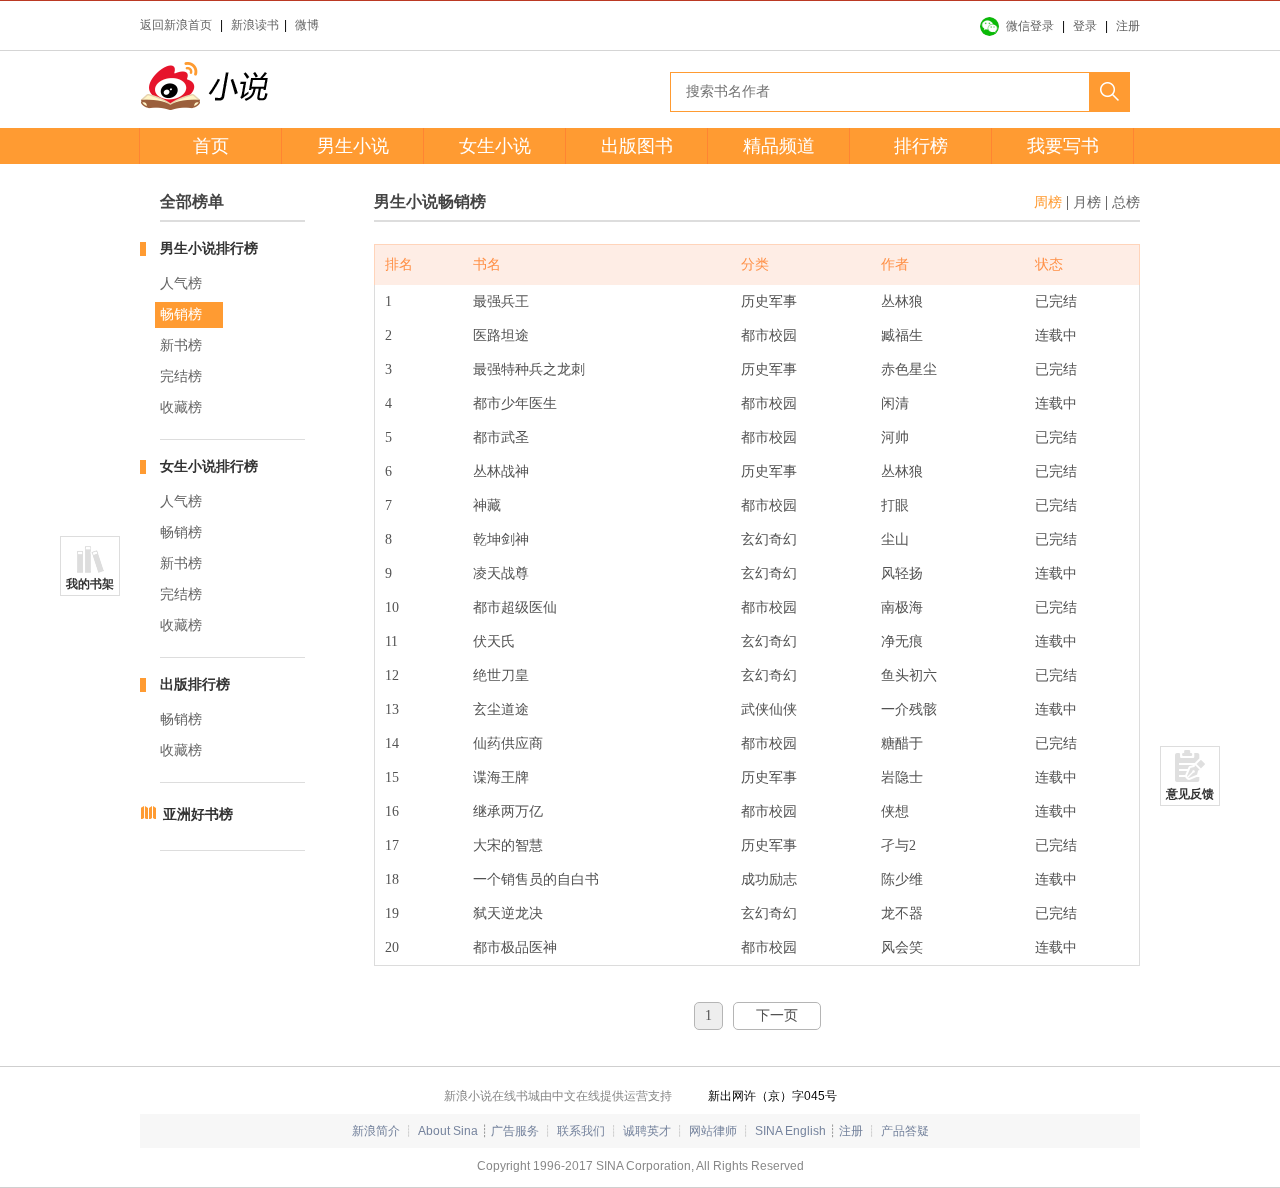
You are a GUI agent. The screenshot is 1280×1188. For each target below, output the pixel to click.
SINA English (790, 1131)
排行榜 (921, 146)
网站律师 (713, 1131)
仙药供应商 (508, 743)
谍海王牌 (501, 777)
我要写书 (1063, 146)
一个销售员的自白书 (536, 879)
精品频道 (779, 146)
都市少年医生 (515, 403)
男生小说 (353, 146)
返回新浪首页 (176, 25)
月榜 (1087, 202)
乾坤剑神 (501, 539)
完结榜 (181, 376)
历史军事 (769, 301)
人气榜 (181, 283)
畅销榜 (181, 314)
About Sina (448, 1131)
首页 (211, 146)
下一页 (777, 1015)
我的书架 (90, 584)
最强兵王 (501, 301)
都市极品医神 (515, 947)
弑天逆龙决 (508, 913)
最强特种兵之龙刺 (529, 369)
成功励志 (769, 879)
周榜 (1048, 202)
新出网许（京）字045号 (772, 1096)
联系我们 (581, 1131)
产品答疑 (905, 1131)
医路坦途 (501, 335)
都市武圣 (501, 437)
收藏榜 (181, 407)
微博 (307, 25)
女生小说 (495, 146)
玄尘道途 (501, 709)
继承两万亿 (508, 811)
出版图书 (637, 146)
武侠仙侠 (769, 709)
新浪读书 (255, 25)
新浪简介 (376, 1131)
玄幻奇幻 (769, 539)
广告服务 (515, 1131)
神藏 (487, 505)
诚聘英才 (647, 1131)
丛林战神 (501, 471)
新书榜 (181, 345)
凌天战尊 (501, 573)
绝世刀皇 (501, 675)
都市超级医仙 (515, 607)
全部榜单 (192, 201)
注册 (1128, 26)
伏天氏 (494, 641)
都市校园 (769, 335)
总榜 (1126, 202)
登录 (1085, 26)
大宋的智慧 (508, 845)
